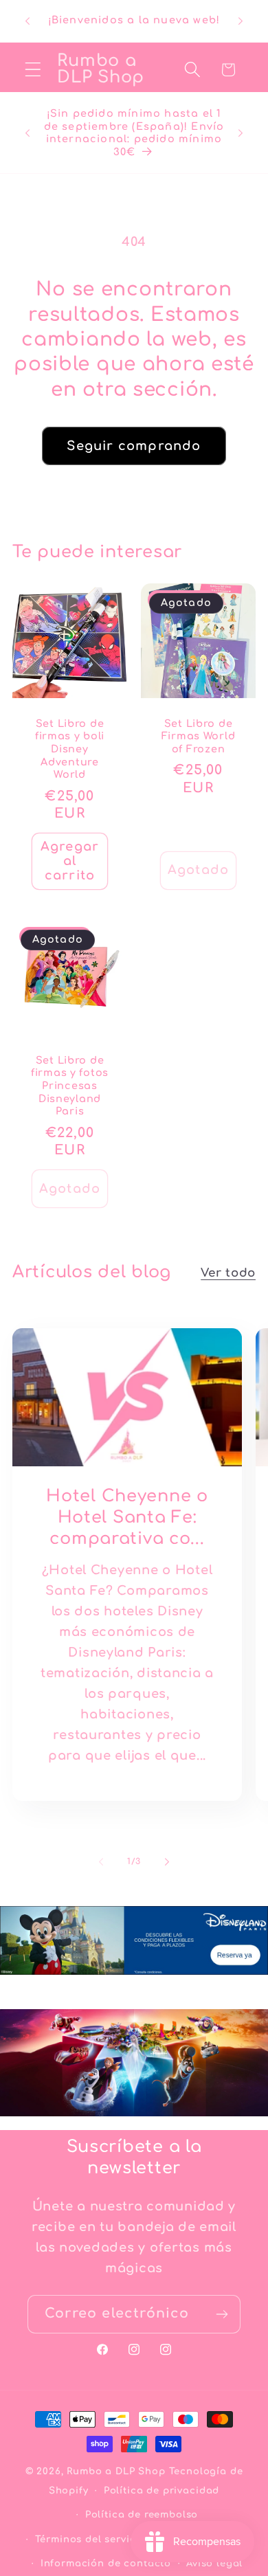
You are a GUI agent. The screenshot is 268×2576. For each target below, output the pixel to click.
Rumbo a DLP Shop (116, 2471)
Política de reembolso (142, 2515)
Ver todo (228, 1273)
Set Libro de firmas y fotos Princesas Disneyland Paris (70, 1086)
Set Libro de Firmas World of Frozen (199, 736)
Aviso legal (214, 2563)
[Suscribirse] (222, 2314)
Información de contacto (106, 2563)
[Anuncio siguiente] (241, 21)
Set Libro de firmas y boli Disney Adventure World (70, 749)
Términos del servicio (91, 2539)
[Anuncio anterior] (27, 21)
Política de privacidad (161, 2490)
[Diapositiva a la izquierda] (101, 1862)
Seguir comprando (134, 446)
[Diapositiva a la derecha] (167, 1862)
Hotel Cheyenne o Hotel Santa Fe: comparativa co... (127, 1517)
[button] (33, 70)
